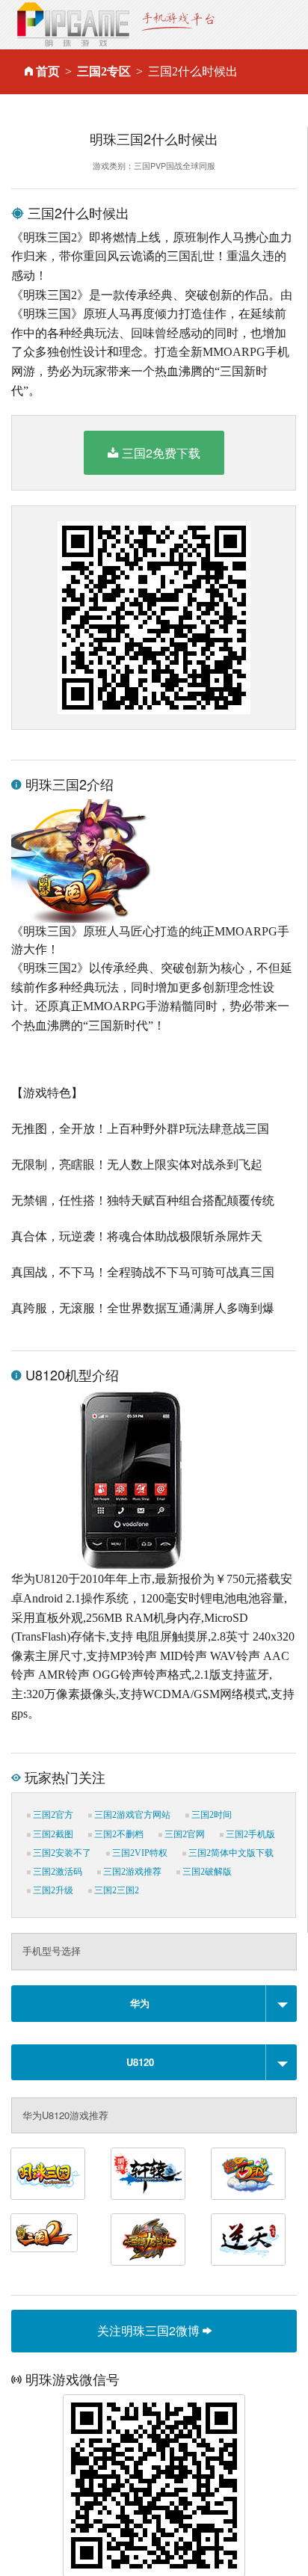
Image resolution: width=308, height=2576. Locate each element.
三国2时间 (210, 1815)
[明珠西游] (248, 2174)
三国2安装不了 (61, 1853)
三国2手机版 (249, 1834)
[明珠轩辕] (148, 2174)
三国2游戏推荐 (131, 1872)
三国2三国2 (115, 1890)
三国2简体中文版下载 (230, 1853)
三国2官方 (52, 1815)
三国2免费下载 (161, 453)
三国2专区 (104, 71)
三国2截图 (52, 1834)
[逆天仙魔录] (248, 2240)
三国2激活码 (56, 1872)
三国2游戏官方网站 (131, 1815)
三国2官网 (184, 1834)
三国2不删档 (118, 1834)
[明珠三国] (48, 2174)
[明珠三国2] (44, 2233)
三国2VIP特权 (139, 1853)
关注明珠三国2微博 (150, 2330)
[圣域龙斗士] (148, 2240)
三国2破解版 (206, 1872)
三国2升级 (52, 1890)
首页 (48, 71)
